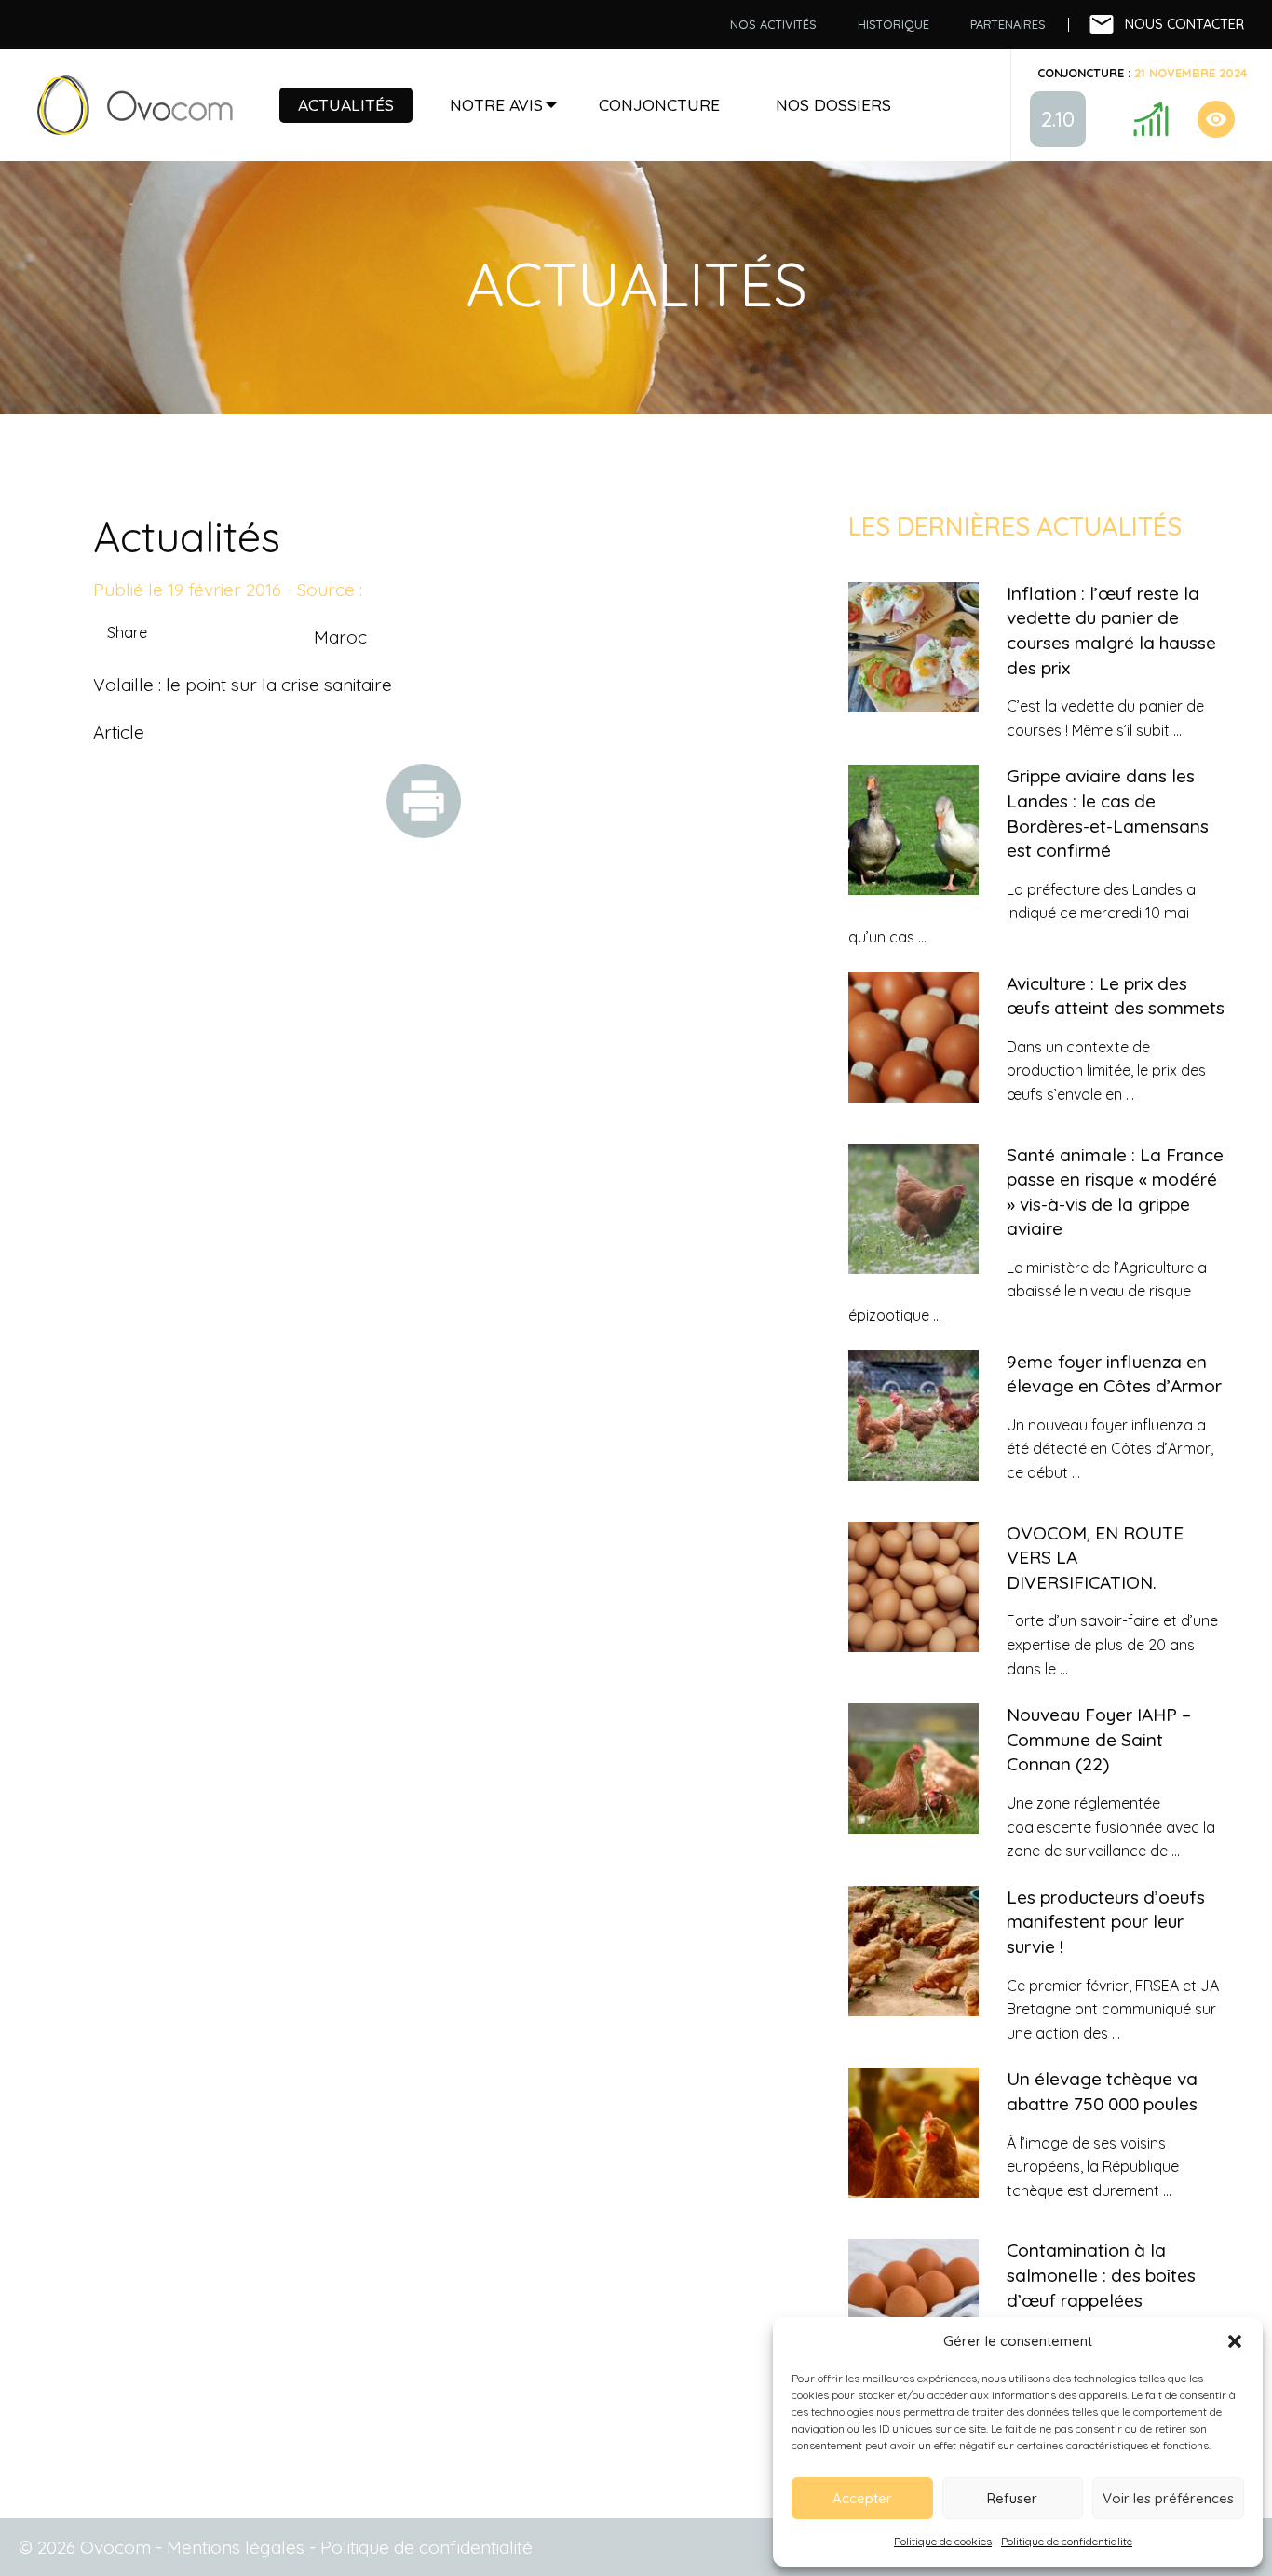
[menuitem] (773, 25)
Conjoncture (659, 104)
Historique (893, 24)
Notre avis (496, 104)
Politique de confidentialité (1067, 2541)
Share (127, 632)
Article (119, 732)
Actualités (346, 104)
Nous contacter (1184, 24)
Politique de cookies (943, 2541)
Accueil (135, 105)
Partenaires (1008, 24)
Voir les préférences (1168, 2498)
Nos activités (773, 24)
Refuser (1012, 2498)
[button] (1235, 2341)
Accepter (862, 2498)
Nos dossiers (833, 104)
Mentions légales (236, 2547)
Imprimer (424, 801)
